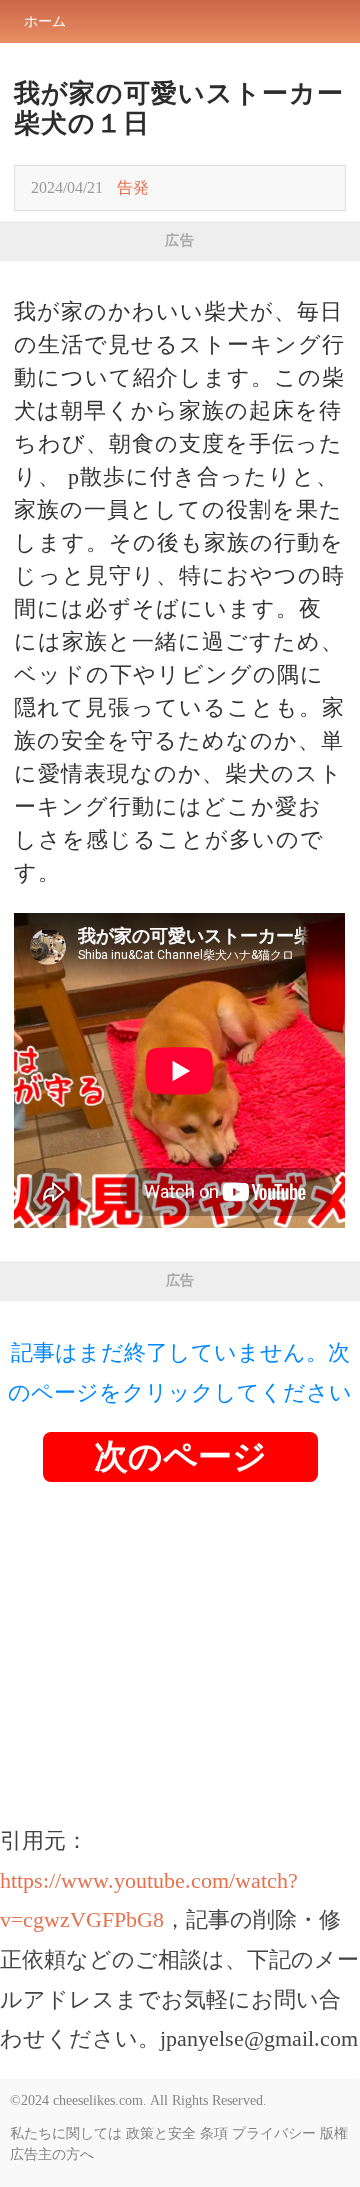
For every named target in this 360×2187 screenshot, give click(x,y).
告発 (133, 187)
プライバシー (274, 2133)
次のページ (180, 1456)
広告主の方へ (52, 2154)
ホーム (45, 21)
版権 (334, 2133)
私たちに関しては (66, 2133)
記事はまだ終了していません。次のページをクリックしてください (180, 1372)
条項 (214, 2133)
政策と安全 (161, 2133)
